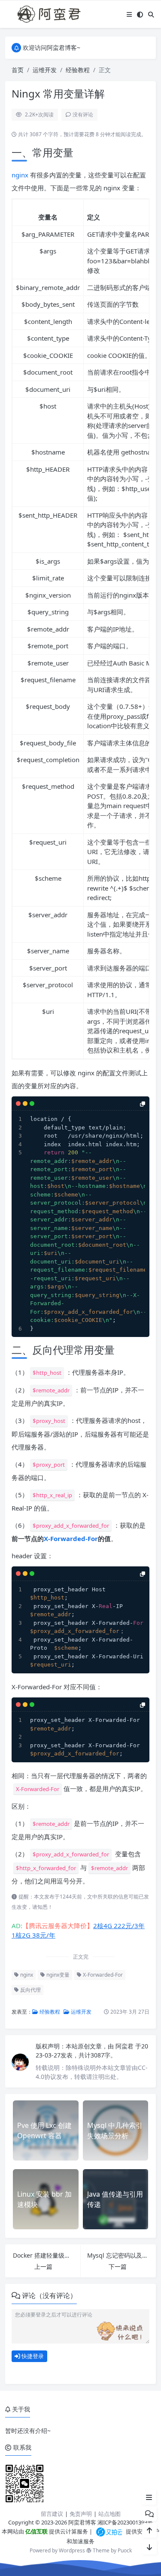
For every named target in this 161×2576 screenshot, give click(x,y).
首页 (18, 70)
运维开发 (45, 70)
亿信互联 (36, 2531)
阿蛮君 (125, 2046)
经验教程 (78, 70)
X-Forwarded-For (71, 1538)
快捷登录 (32, 2356)
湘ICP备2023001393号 (125, 2522)
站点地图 (109, 2514)
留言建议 (52, 2514)
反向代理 (30, 1990)
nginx (20, 175)
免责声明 (81, 2514)
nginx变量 (57, 1975)
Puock (125, 2550)
